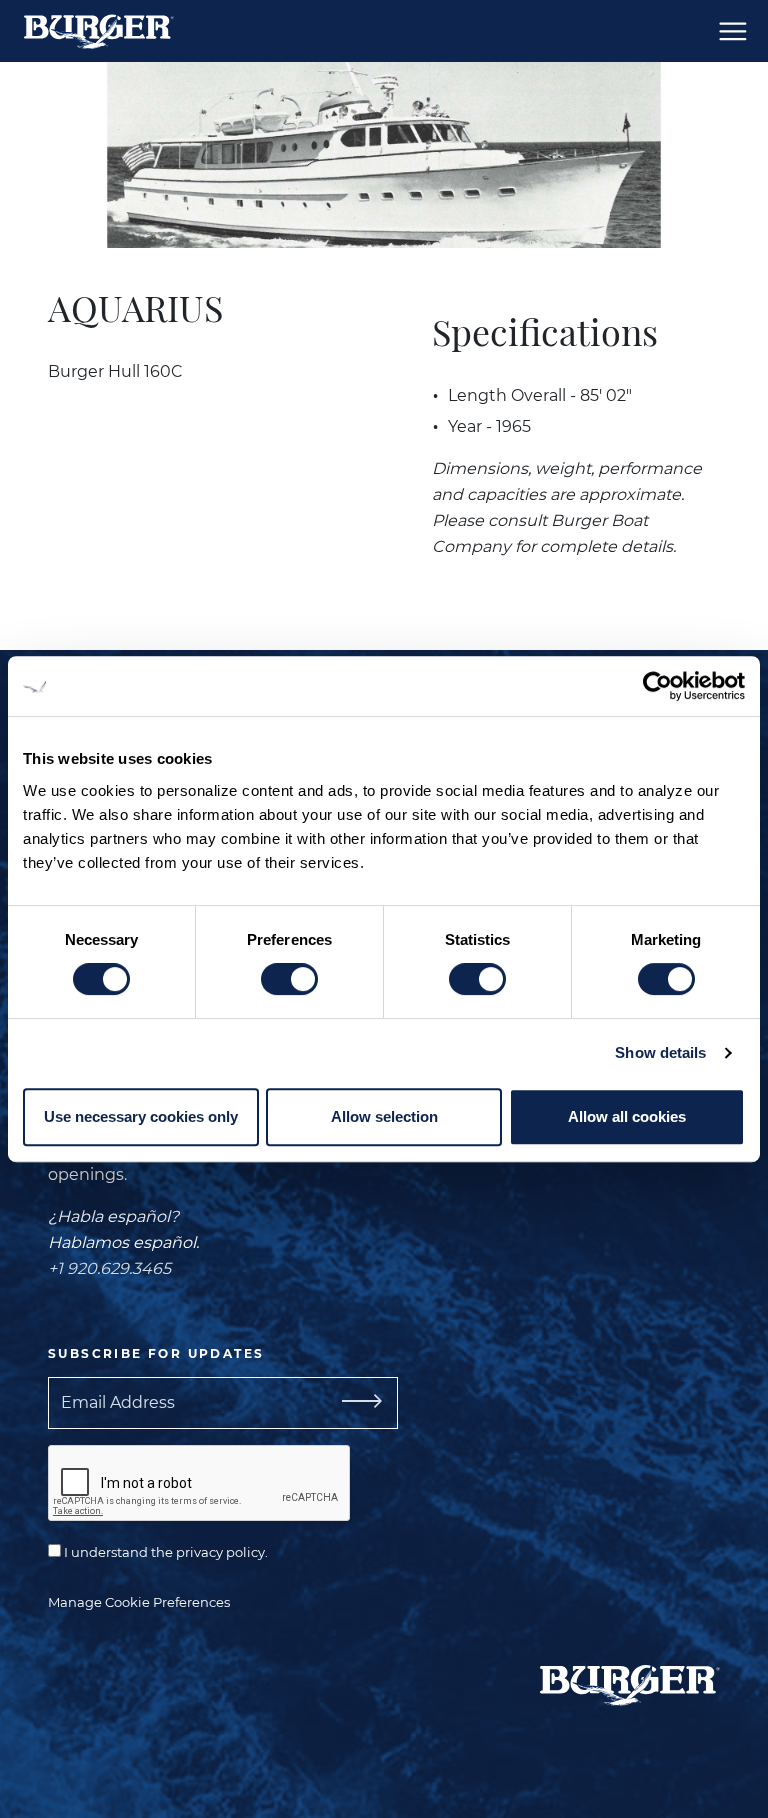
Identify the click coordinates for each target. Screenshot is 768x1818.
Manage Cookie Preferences (139, 1602)
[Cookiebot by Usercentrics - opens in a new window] (657, 686)
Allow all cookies (627, 1116)
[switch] (289, 979)
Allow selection (384, 1116)
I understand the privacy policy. (164, 1552)
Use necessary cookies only (141, 1116)
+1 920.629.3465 (109, 1268)
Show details (660, 1052)
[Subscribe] (354, 1403)
